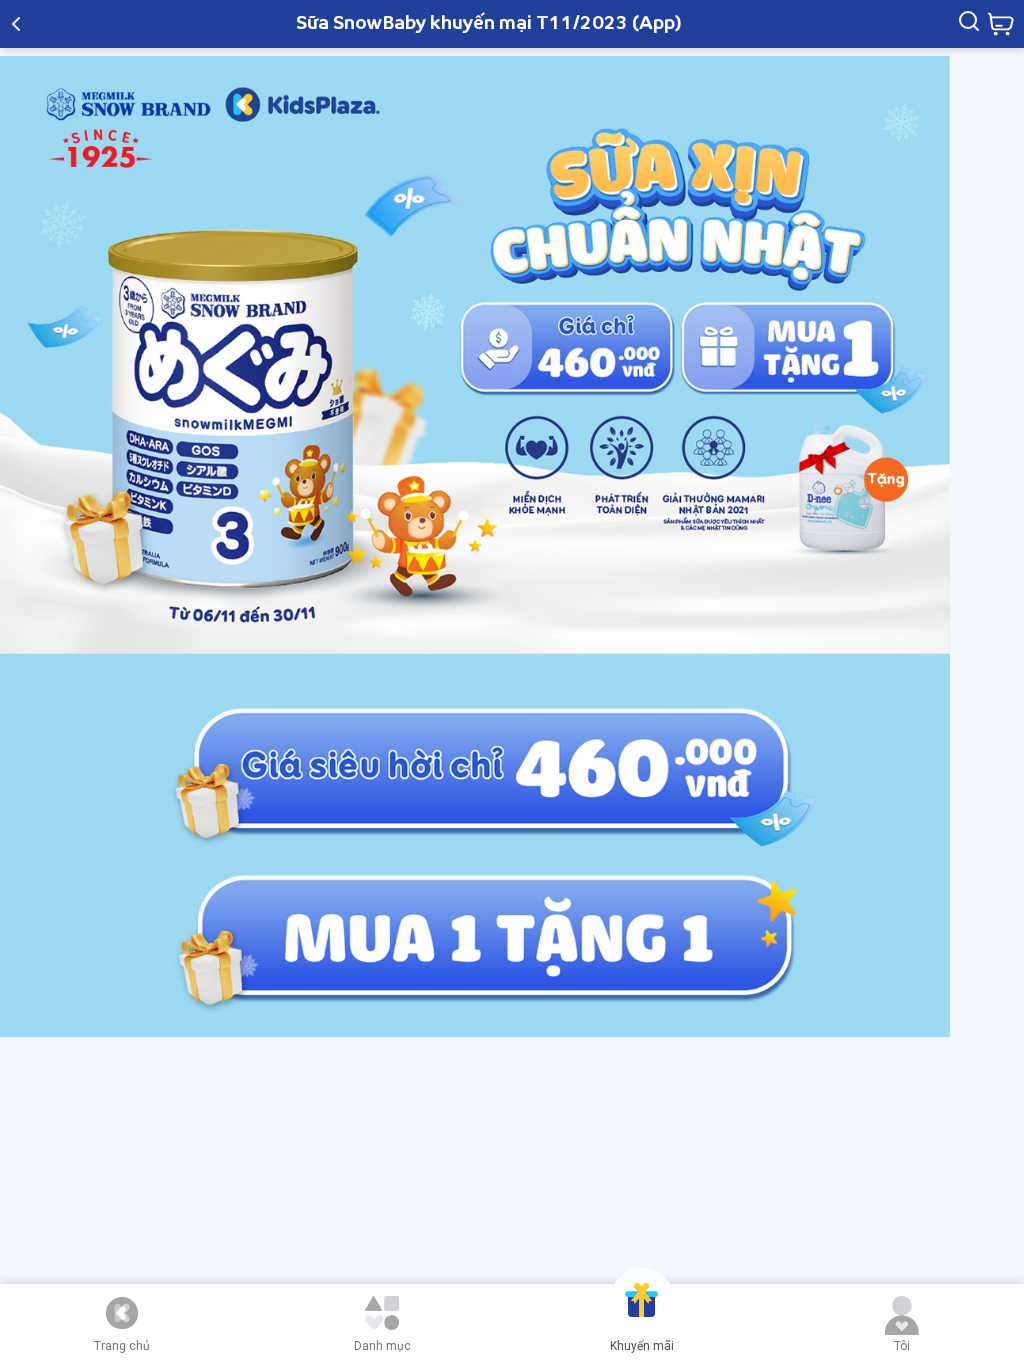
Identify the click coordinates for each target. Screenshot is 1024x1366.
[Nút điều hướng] (122, 1313)
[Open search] (969, 24)
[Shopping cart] (1000, 24)
